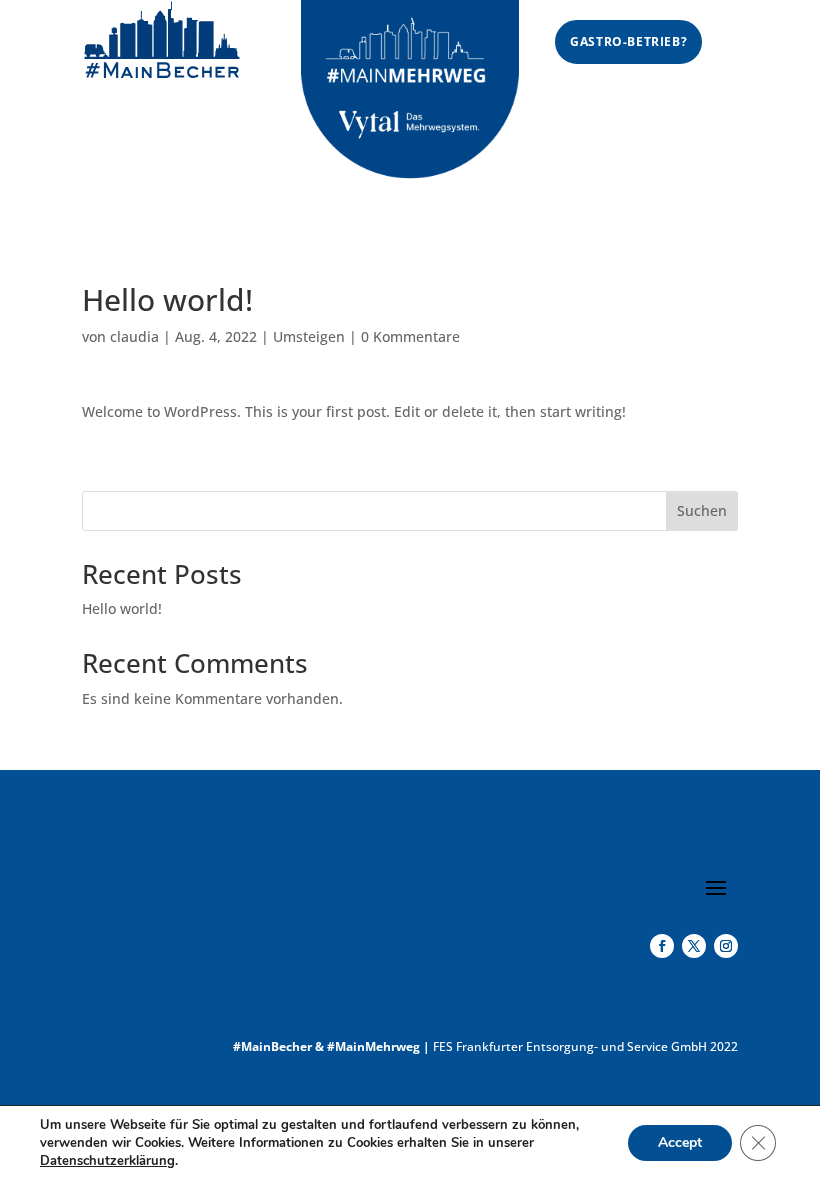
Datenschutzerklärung (107, 1161)
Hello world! (122, 608)
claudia (134, 336)
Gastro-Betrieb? (628, 41)
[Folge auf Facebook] (662, 946)
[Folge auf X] (694, 946)
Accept (680, 1142)
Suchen (702, 510)
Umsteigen (309, 336)
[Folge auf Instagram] (726, 946)
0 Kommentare (410, 336)
